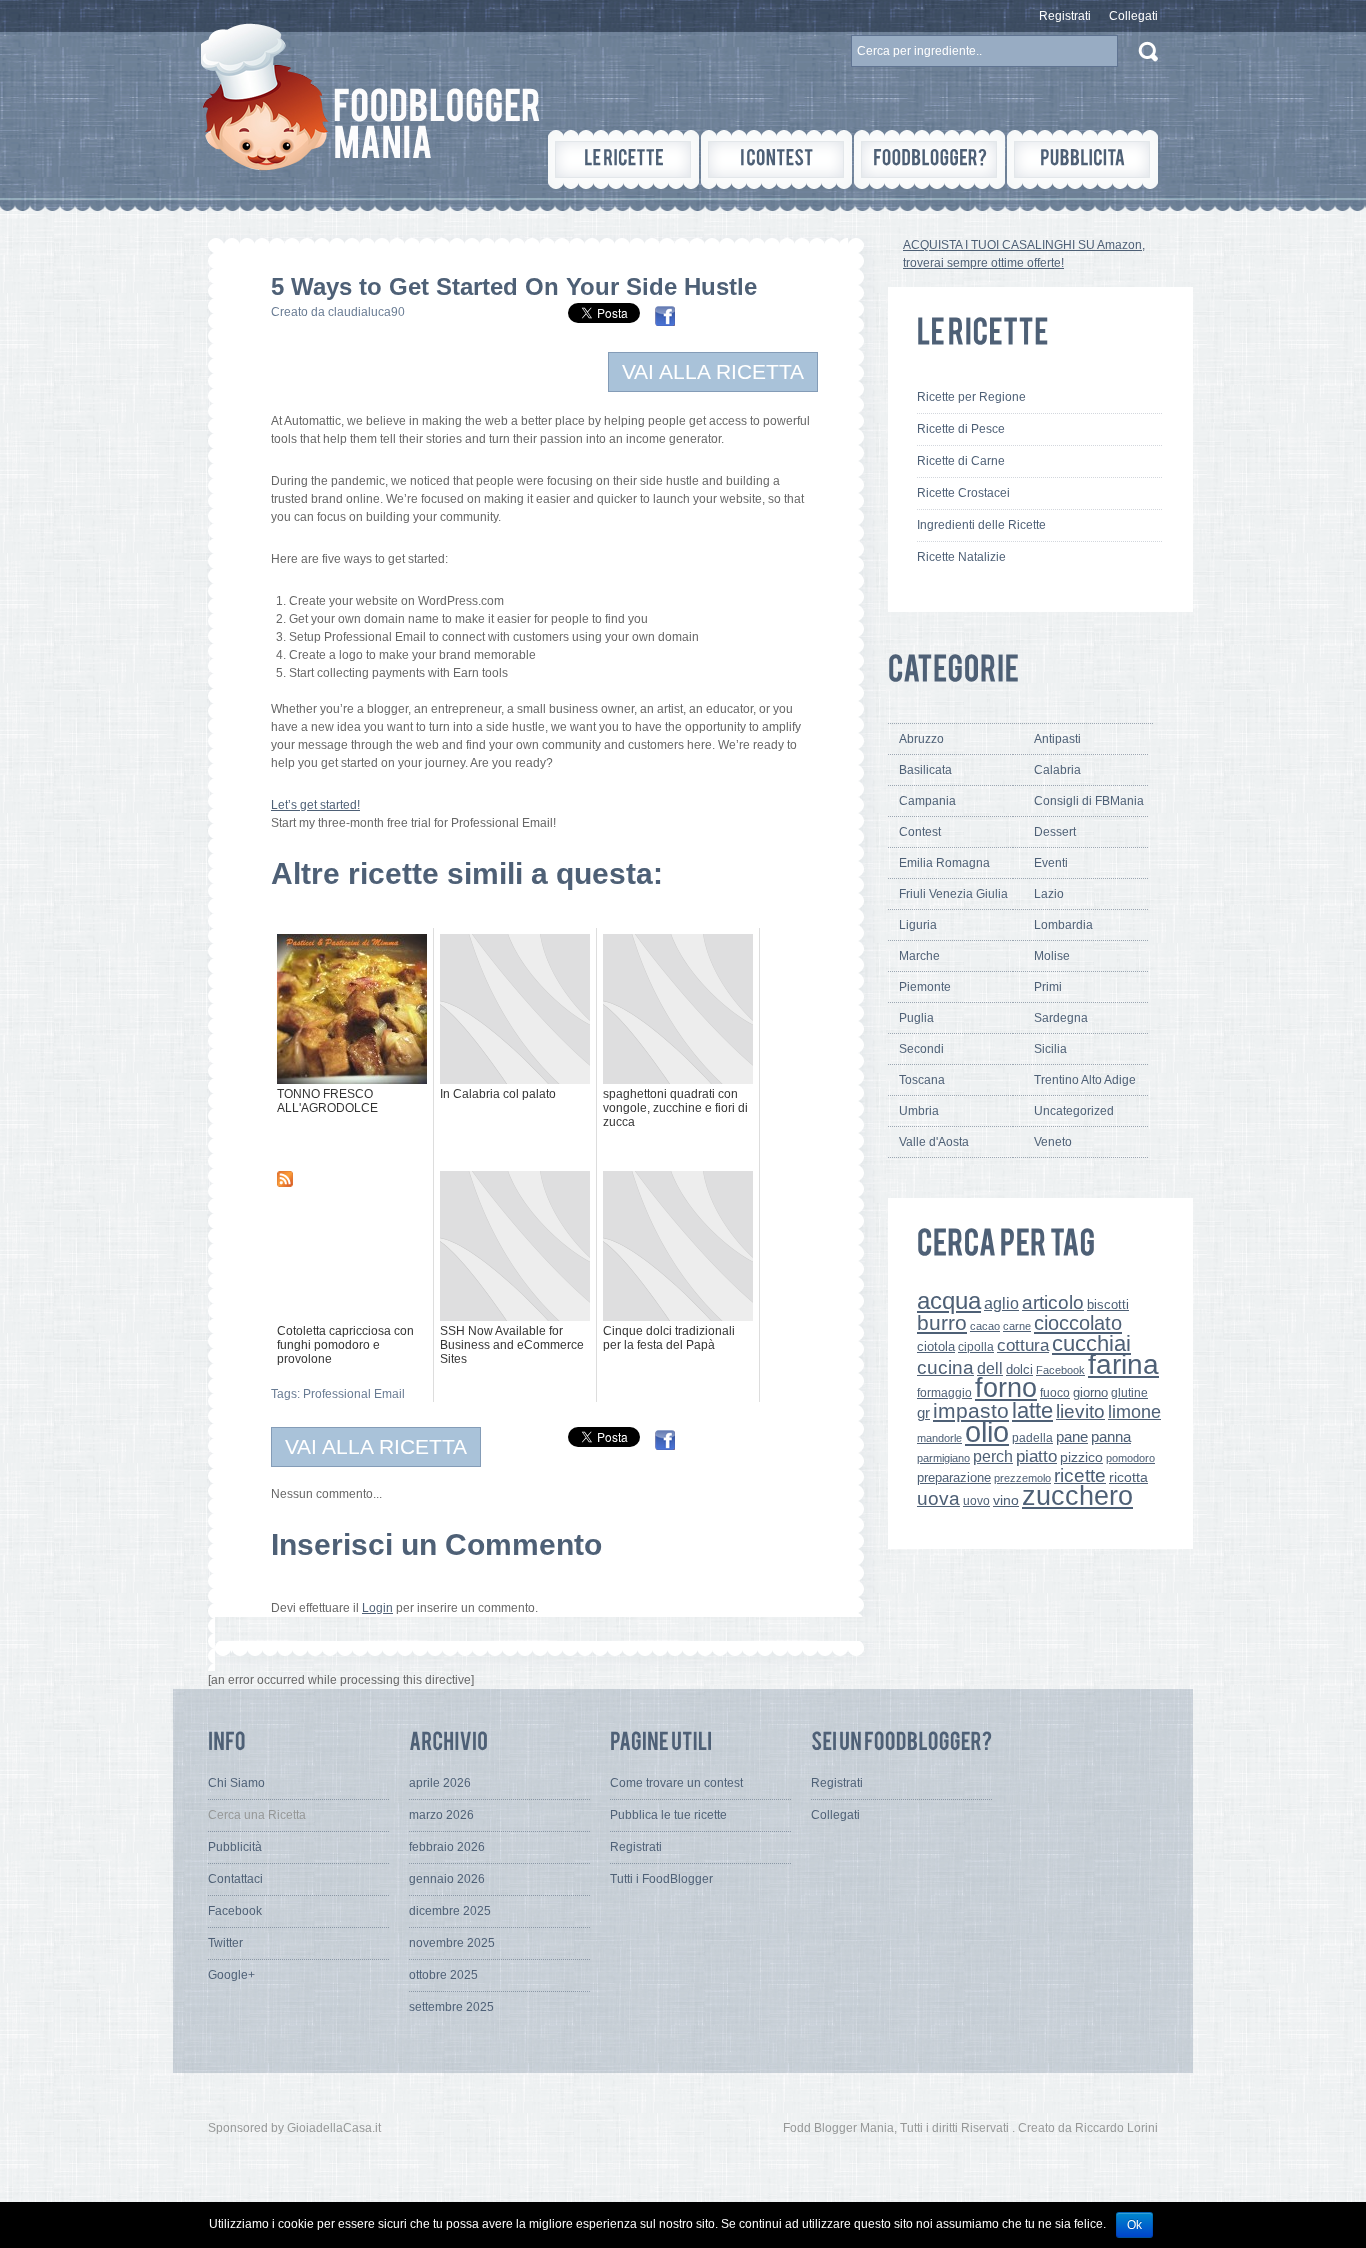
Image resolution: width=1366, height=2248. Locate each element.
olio (987, 1431)
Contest (920, 832)
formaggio (944, 1393)
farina (1123, 1364)
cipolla (976, 1347)
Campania (927, 801)
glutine (1129, 1393)
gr (923, 1412)
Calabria (1057, 770)
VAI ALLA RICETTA (713, 371)
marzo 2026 (441, 1815)
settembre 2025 (451, 2007)
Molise (1052, 956)
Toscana (922, 1080)
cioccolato (1078, 1323)
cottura (1023, 1345)
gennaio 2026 (447, 1879)
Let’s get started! (315, 805)
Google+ (231, 1975)
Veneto (1053, 1142)
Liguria (918, 925)
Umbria (919, 1111)
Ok (1134, 2225)
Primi (1048, 987)
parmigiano (943, 1458)
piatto (1036, 1456)
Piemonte (925, 987)
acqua (949, 1300)
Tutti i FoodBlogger (661, 1879)
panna (1111, 1436)
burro (942, 1322)
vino (1006, 1500)
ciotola (936, 1347)
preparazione (954, 1478)
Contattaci (235, 1879)
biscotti (1108, 1304)
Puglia (916, 1018)
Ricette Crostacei (963, 493)
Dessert (1055, 832)
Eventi (1051, 863)
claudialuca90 (366, 312)
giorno (1090, 1392)
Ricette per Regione (971, 397)
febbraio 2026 (447, 1847)
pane (1072, 1436)
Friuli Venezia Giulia (953, 894)
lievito (1080, 1411)
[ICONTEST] (776, 159)
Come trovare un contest (676, 1783)
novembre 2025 (452, 1943)
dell (990, 1368)
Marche (919, 956)
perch (993, 1456)
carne (1017, 1326)
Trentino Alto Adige (1085, 1080)
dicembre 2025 (450, 1911)
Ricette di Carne (961, 461)
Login (377, 1608)
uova (938, 1498)
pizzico (1081, 1457)
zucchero (1077, 1495)
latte (1032, 1410)
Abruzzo (921, 739)
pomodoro (1130, 1458)
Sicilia (1050, 1049)
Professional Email (354, 1394)
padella (1032, 1438)
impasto (971, 1410)
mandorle (939, 1438)
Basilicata (925, 770)
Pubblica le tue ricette (668, 1815)
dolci (1019, 1369)
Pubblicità (235, 1847)
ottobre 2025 (443, 1975)
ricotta (1128, 1477)
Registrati (1065, 16)
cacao (985, 1326)
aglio (1001, 1303)
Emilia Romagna (944, 863)
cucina (945, 1367)
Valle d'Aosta (934, 1142)
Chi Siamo (236, 1783)
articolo (1053, 1302)
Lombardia (1063, 925)
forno (1006, 1388)
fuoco (1055, 1393)
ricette (1080, 1475)
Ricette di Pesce (961, 429)
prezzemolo (1022, 1478)
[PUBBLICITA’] (1082, 159)
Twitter (225, 1943)
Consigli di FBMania (1089, 801)
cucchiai (1091, 1343)
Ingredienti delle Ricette (981, 525)
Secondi (921, 1049)
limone (1134, 1412)
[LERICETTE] (623, 159)
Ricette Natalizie (961, 557)
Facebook (1060, 1370)
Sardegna (1061, 1018)
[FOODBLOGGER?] (929, 159)
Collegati (1133, 16)
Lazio (1049, 894)
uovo (976, 1501)
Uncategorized (1074, 1111)
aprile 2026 (440, 1783)
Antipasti (1057, 739)
